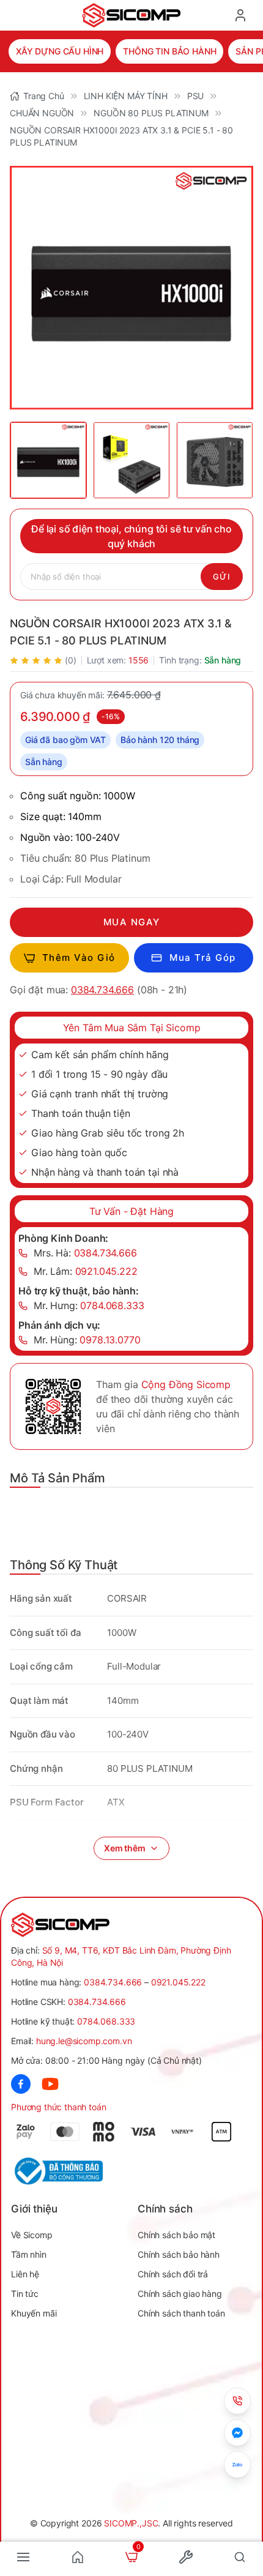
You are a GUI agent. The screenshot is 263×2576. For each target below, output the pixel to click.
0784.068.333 (106, 2021)
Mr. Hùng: (87, 1340)
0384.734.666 (102, 990)
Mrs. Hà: (85, 1253)
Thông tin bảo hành (169, 51)
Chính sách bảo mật (176, 2235)
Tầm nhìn (29, 2254)
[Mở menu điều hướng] (23, 2557)
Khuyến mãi (34, 2313)
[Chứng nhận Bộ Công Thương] (71, 2171)
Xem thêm (125, 1848)
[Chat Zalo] (237, 2465)
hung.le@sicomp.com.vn (84, 2041)
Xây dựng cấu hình (60, 51)
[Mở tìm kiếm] (240, 2557)
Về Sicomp (32, 2235)
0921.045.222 (178, 1982)
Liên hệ (25, 2274)
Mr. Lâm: (86, 1271)
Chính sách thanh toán (181, 2313)
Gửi (222, 577)
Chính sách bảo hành (179, 2254)
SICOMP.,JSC (131, 2523)
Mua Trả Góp (203, 958)
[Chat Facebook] (237, 2433)
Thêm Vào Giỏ (79, 958)
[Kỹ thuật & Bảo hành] (237, 2401)
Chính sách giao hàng (180, 2294)
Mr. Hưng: (89, 1305)
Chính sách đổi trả (173, 2274)
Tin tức (25, 2294)
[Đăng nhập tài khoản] (240, 15)
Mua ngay (132, 922)
